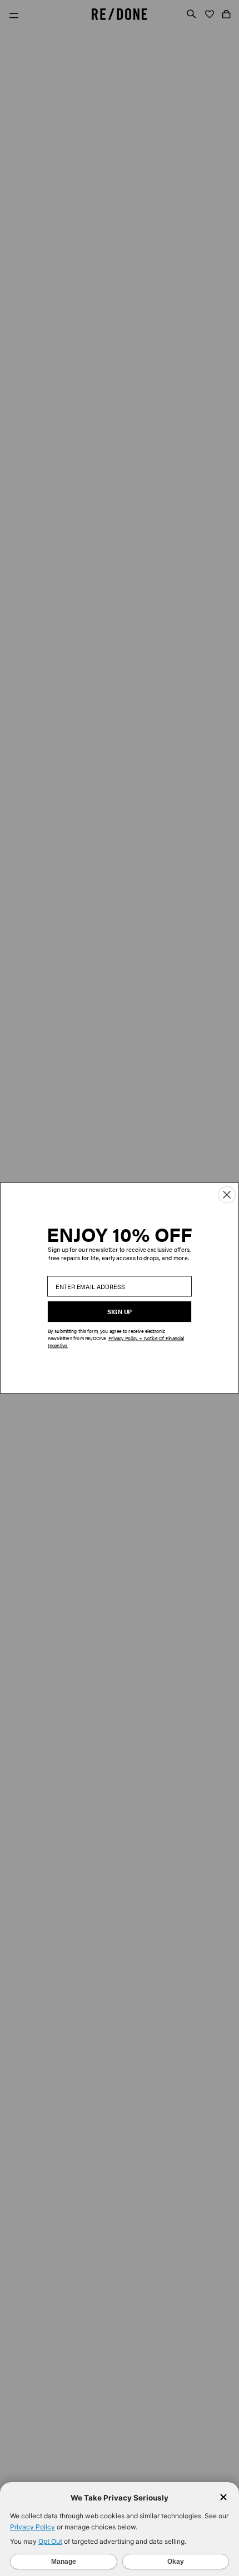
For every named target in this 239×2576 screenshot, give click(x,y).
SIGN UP (120, 1312)
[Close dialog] (227, 1195)
